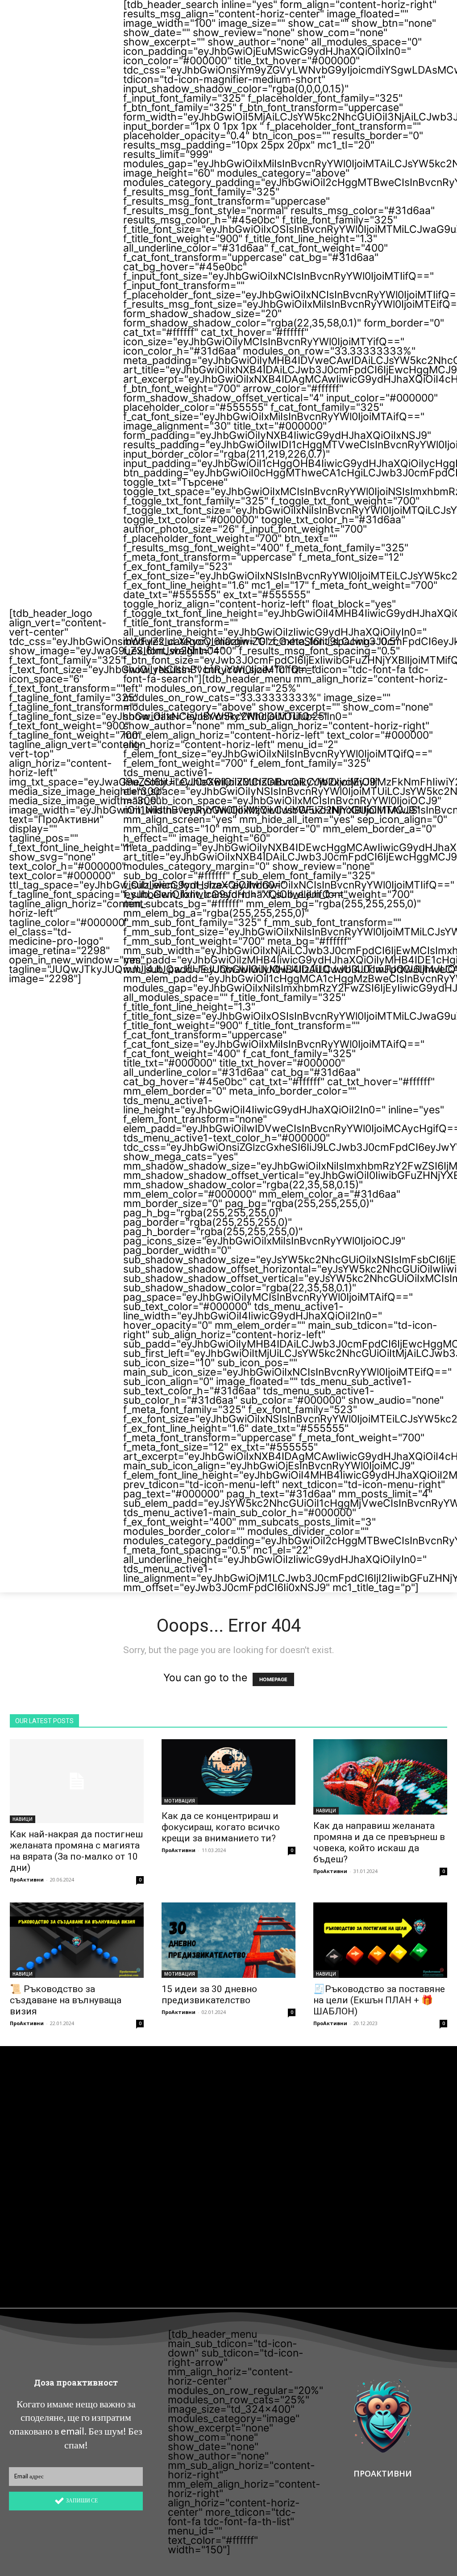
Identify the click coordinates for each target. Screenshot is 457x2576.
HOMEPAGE (273, 1679)
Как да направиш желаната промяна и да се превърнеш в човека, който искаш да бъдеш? (379, 1842)
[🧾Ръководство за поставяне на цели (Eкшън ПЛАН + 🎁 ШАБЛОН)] (380, 1940)
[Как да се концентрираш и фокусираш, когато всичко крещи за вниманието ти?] (228, 1772)
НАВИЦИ (23, 1819)
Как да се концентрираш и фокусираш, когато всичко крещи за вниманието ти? (221, 1827)
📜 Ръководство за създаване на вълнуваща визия (66, 2000)
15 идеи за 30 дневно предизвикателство (209, 1995)
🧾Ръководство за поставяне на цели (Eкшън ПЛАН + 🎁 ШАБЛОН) (379, 2000)
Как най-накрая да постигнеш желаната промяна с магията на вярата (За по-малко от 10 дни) (76, 1851)
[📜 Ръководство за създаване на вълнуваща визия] (77, 1940)
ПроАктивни (27, 1879)
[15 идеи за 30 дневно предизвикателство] (228, 1940)
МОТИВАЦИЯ (180, 1801)
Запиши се (82, 2500)
